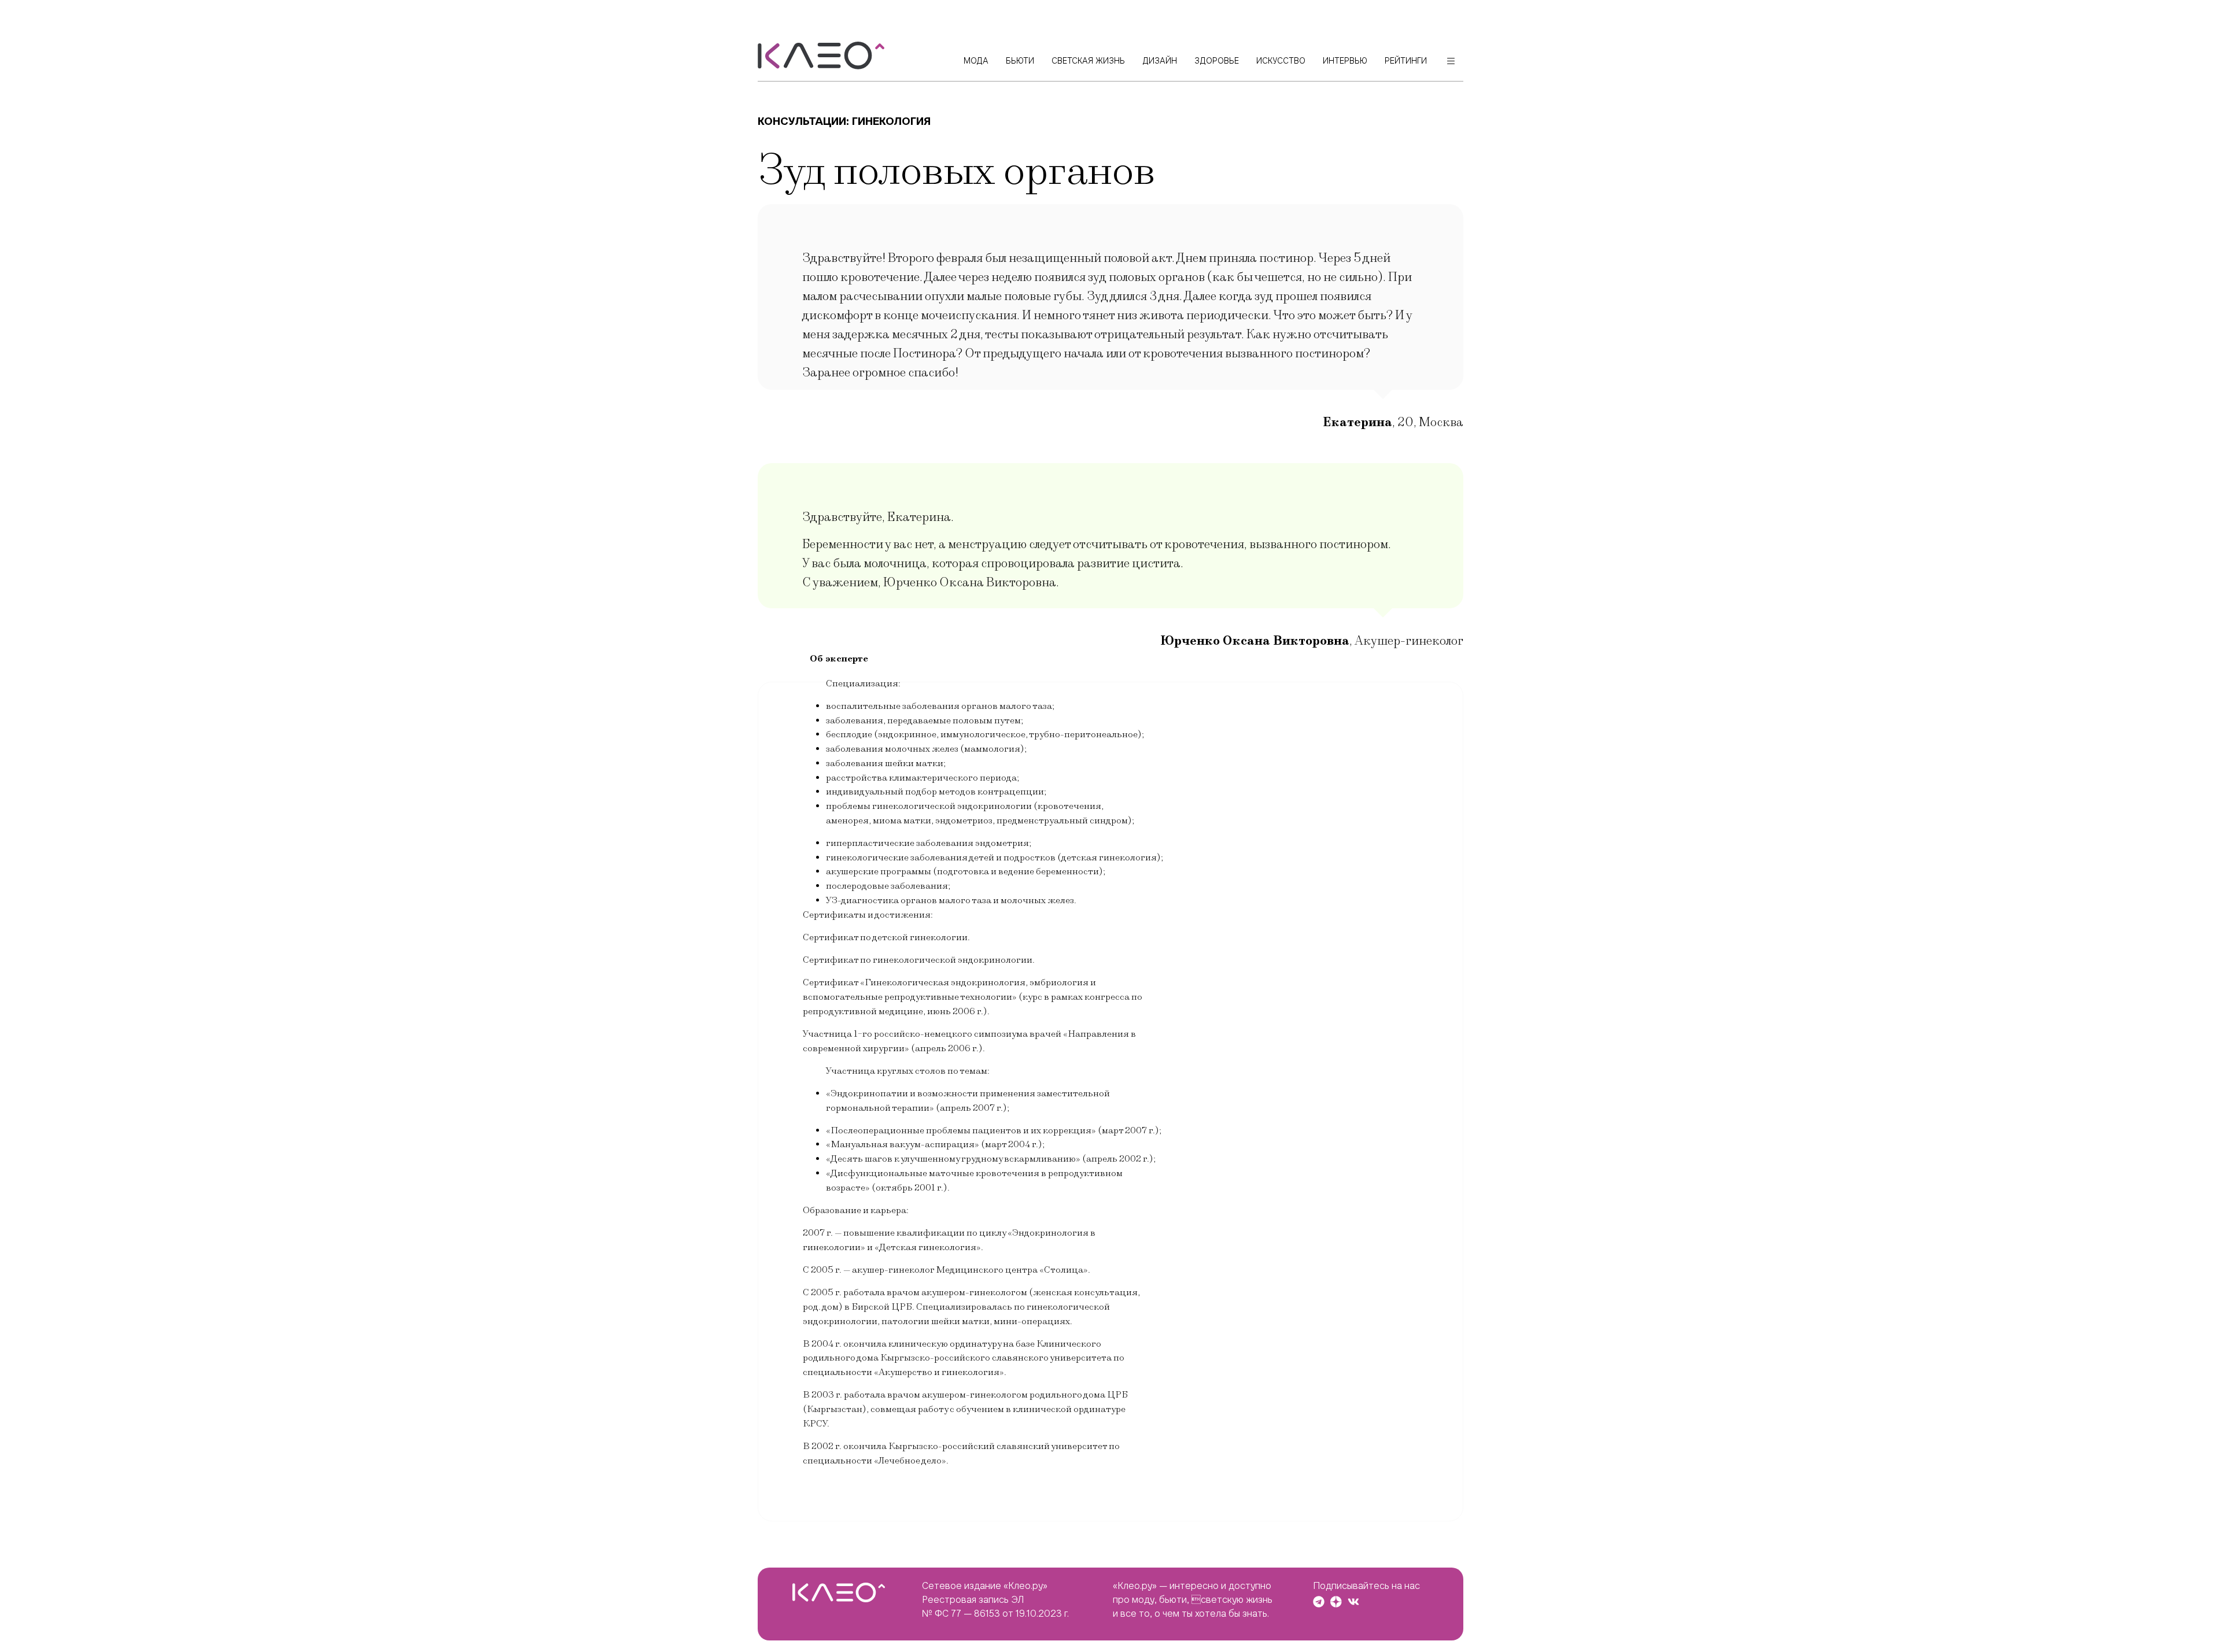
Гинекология (891, 121)
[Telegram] (1319, 1602)
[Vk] (1353, 1602)
